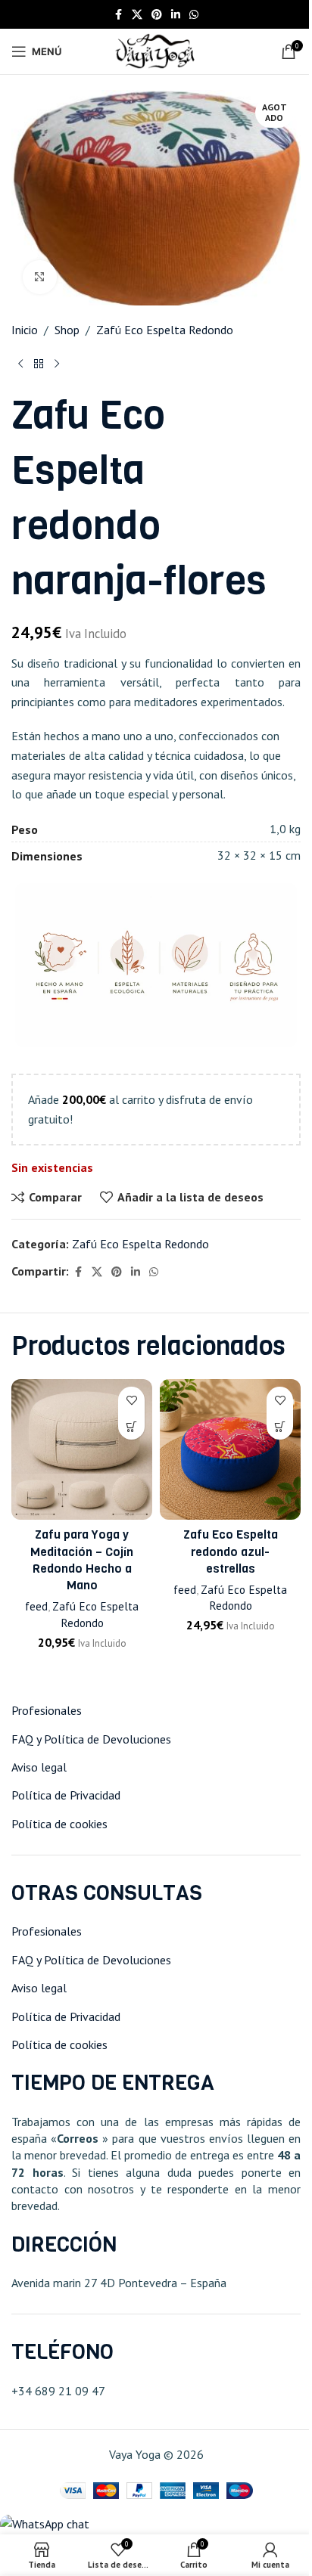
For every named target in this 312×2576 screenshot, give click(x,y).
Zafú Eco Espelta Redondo (165, 330)
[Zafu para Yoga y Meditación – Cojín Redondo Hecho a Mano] (82, 1449)
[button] (280, 1426)
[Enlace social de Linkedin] (176, 15)
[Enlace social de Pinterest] (157, 15)
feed (36, 1606)
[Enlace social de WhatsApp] (194, 15)
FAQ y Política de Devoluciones (91, 1739)
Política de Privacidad (66, 1795)
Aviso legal (39, 1767)
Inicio (25, 330)
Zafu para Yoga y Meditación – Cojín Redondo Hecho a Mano (82, 1560)
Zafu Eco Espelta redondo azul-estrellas (231, 1551)
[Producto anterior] (20, 364)
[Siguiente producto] (57, 364)
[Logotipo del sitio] (156, 50)
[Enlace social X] (137, 15)
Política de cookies (59, 1824)
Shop (67, 330)
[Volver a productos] (39, 364)
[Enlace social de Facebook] (118, 15)
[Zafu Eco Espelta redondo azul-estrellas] (230, 1449)
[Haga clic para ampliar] (40, 277)
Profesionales (47, 1710)
